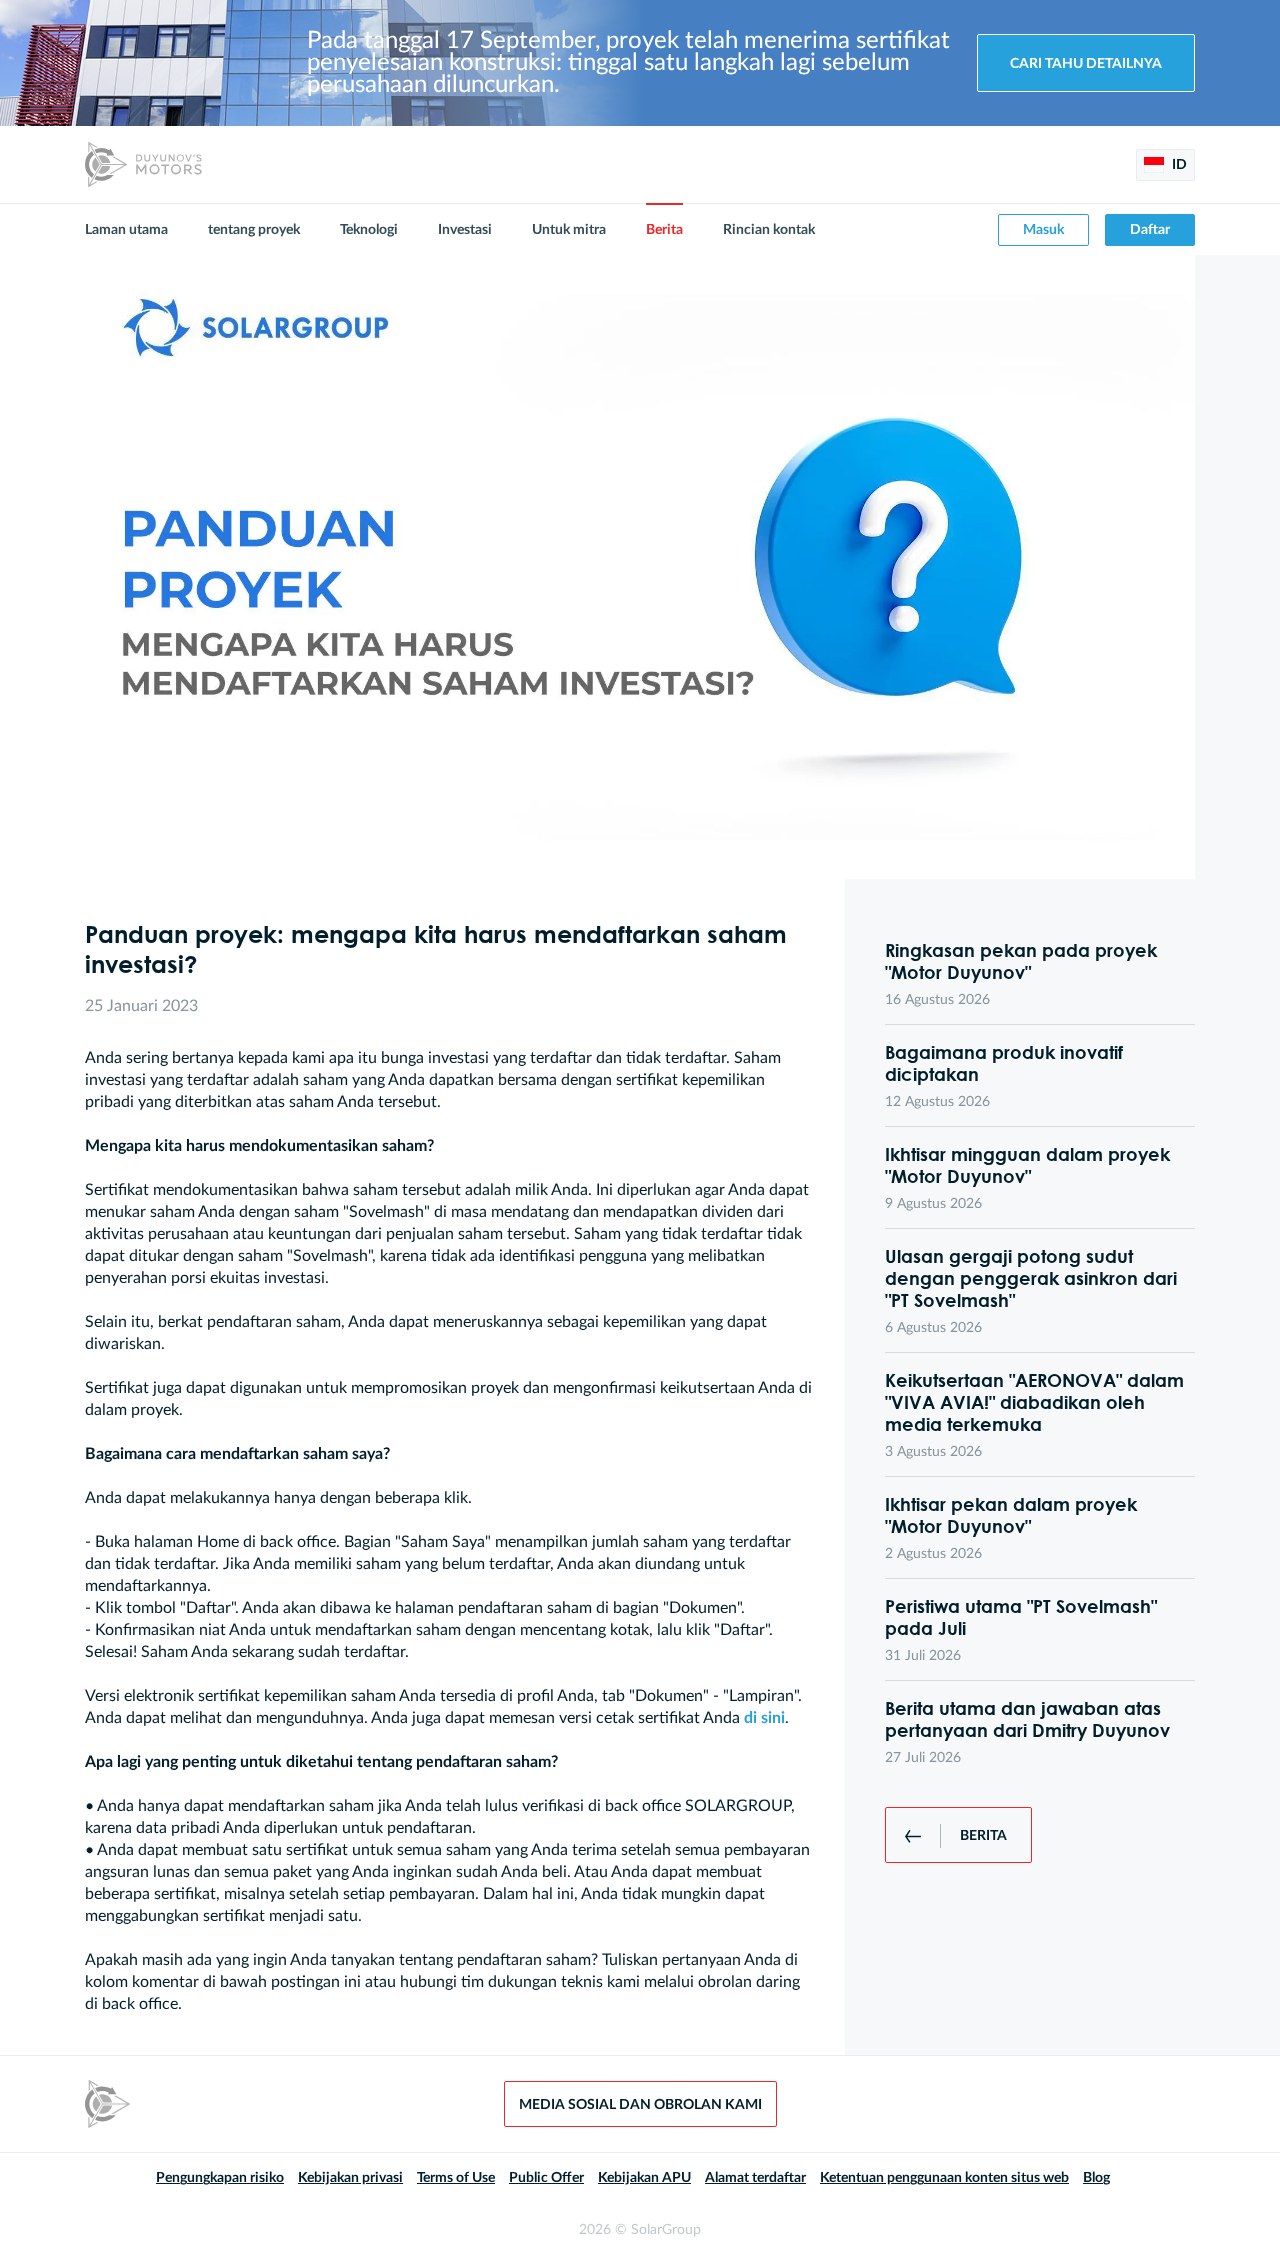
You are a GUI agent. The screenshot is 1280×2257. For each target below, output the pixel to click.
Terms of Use (456, 2178)
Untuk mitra (569, 230)
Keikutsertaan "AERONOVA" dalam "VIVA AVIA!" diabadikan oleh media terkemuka (1034, 1402)
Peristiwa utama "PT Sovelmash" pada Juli (1021, 1617)
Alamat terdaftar (755, 2178)
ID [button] (1178, 165)
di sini (764, 1718)
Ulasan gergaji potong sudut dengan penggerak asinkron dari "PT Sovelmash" (1031, 1278)
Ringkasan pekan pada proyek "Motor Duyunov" (1021, 961)
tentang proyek (254, 230)
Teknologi (369, 230)
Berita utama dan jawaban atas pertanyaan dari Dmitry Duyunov (1027, 1719)
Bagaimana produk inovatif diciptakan (1004, 1063)
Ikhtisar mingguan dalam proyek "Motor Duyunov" (1027, 1165)
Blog (1096, 2178)
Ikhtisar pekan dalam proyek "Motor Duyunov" (1011, 1515)
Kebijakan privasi (350, 2178)
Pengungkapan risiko (220, 2178)
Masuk (1043, 230)
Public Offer (546, 2178)
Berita (664, 230)
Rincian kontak (769, 230)
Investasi (465, 230)
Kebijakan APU (644, 2178)
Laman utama (126, 230)
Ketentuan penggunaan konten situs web (944, 2178)
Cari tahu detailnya (1086, 64)
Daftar (1150, 230)
